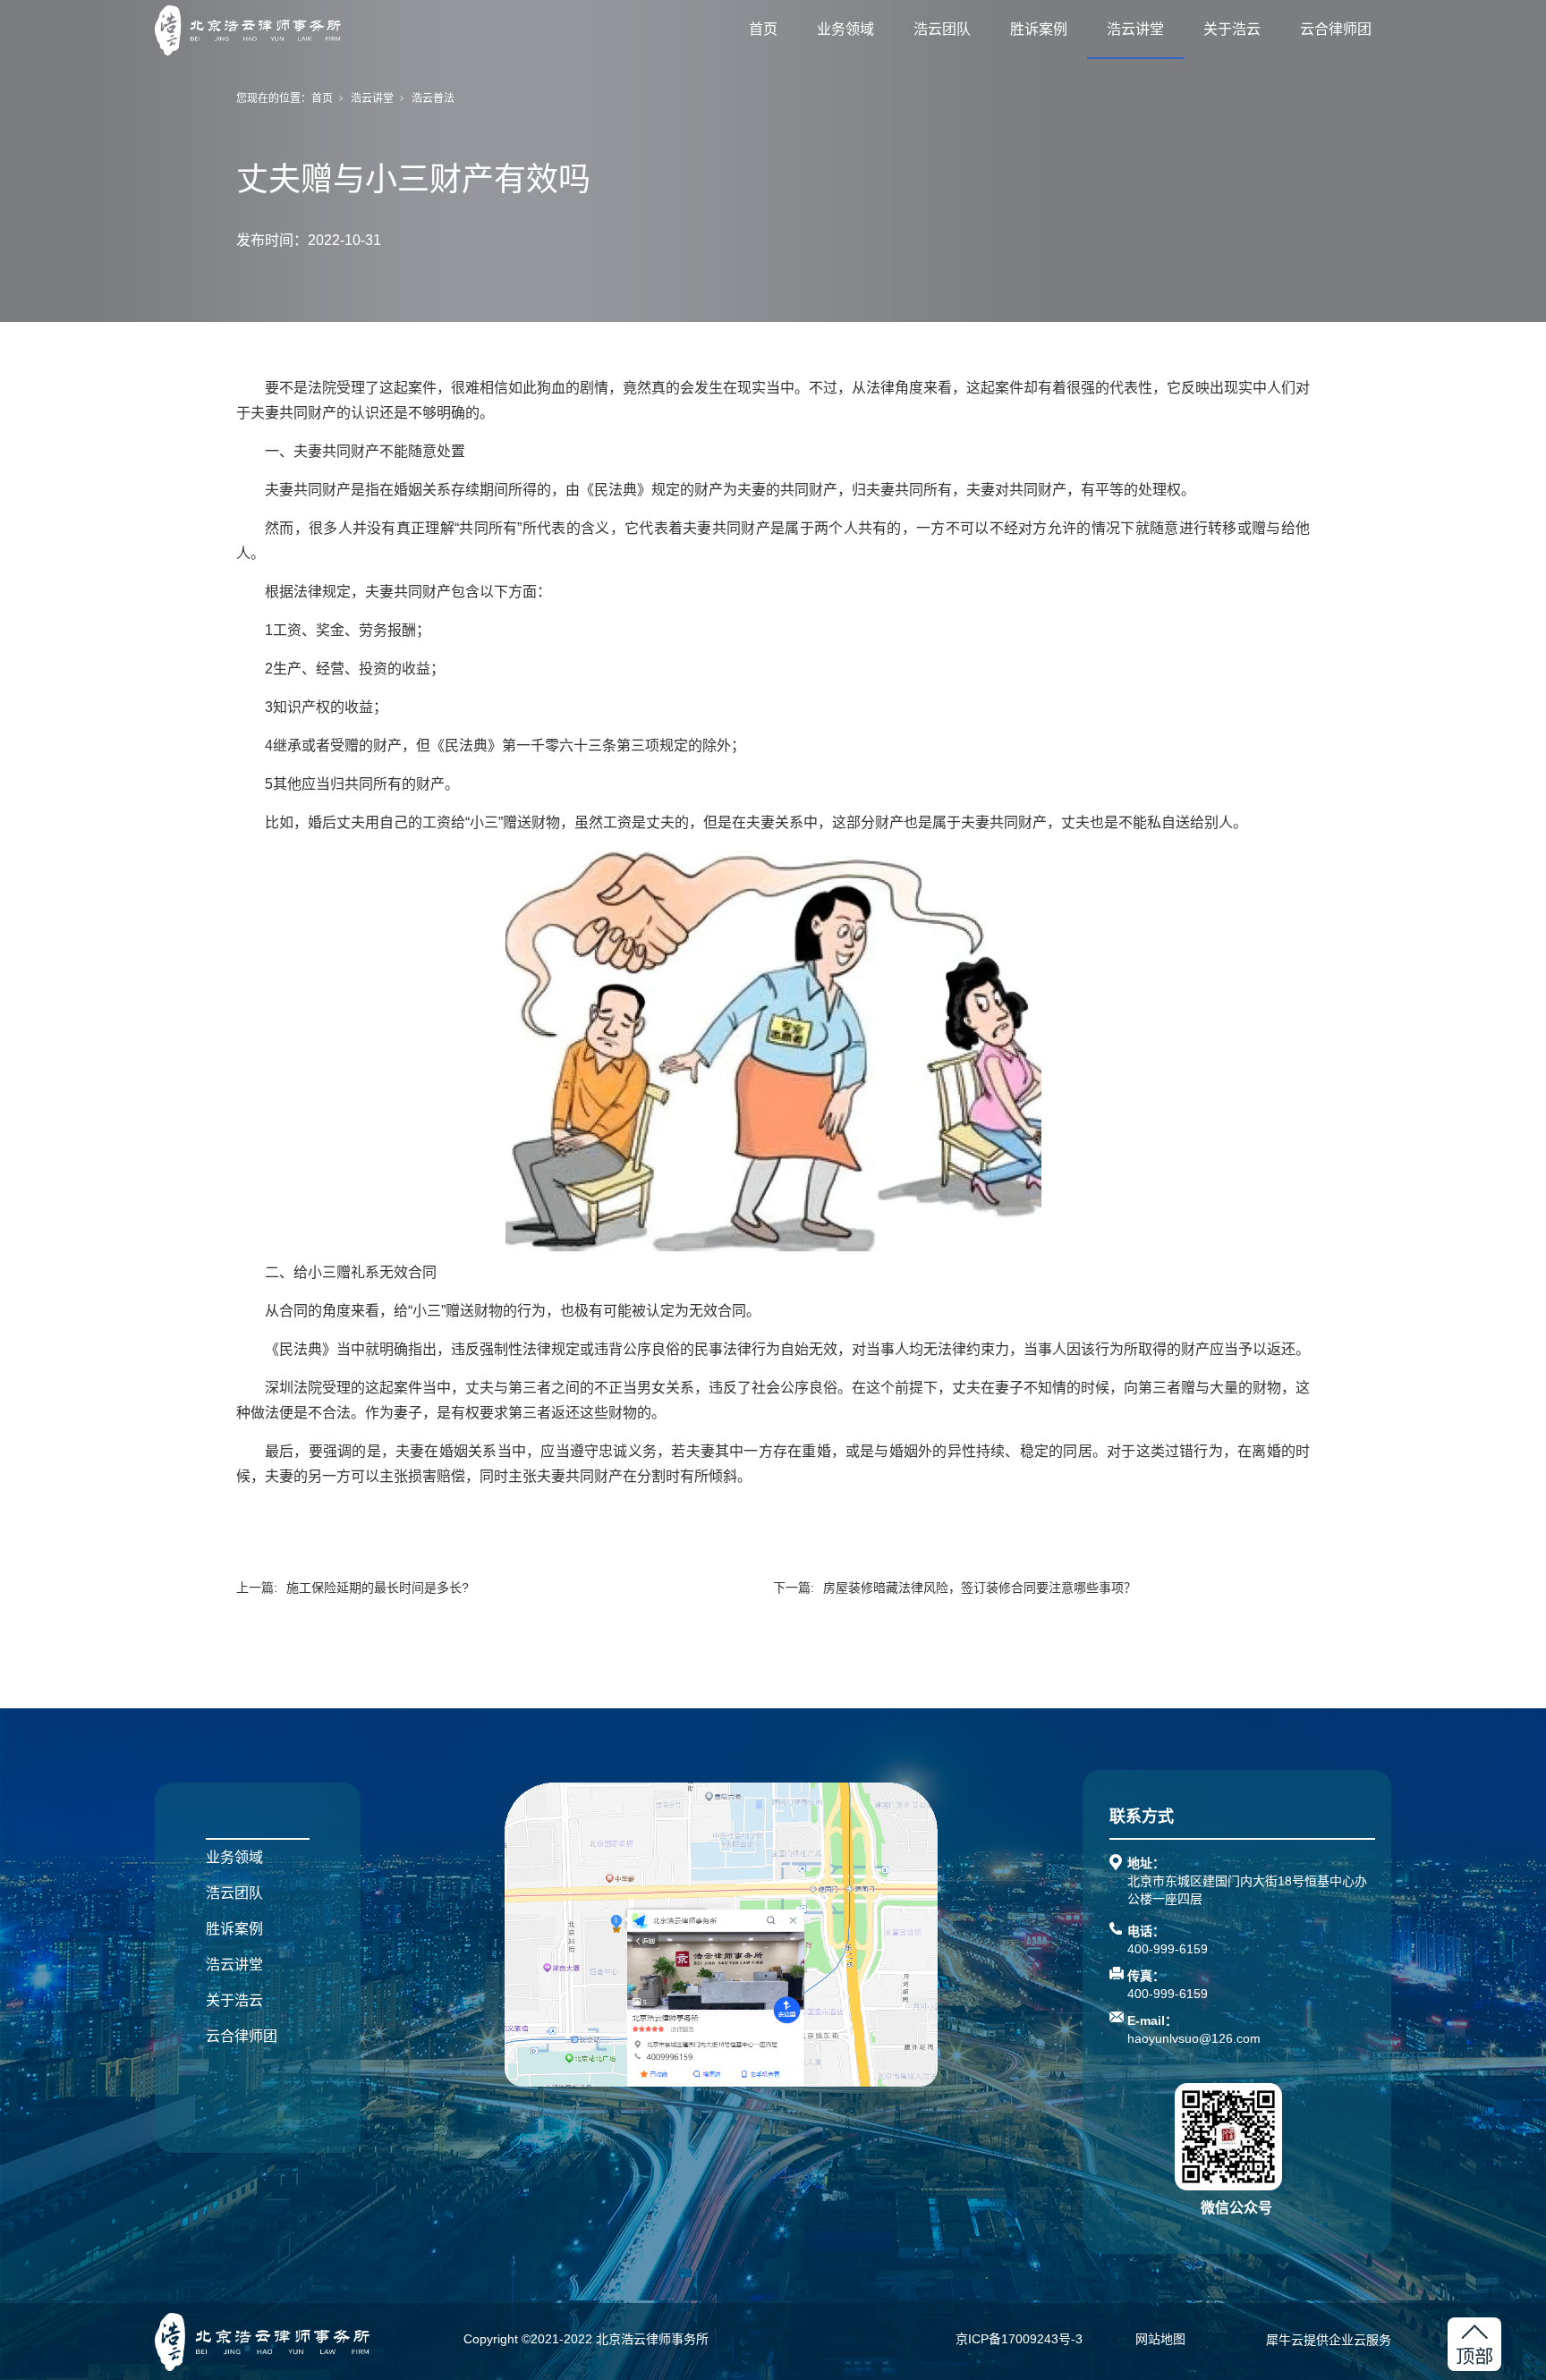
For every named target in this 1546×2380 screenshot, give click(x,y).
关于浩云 (1232, 29)
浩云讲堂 (1135, 29)
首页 (763, 29)
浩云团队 (942, 29)
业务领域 (845, 29)
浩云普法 (433, 98)
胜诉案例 (1039, 29)
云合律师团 (1336, 29)
